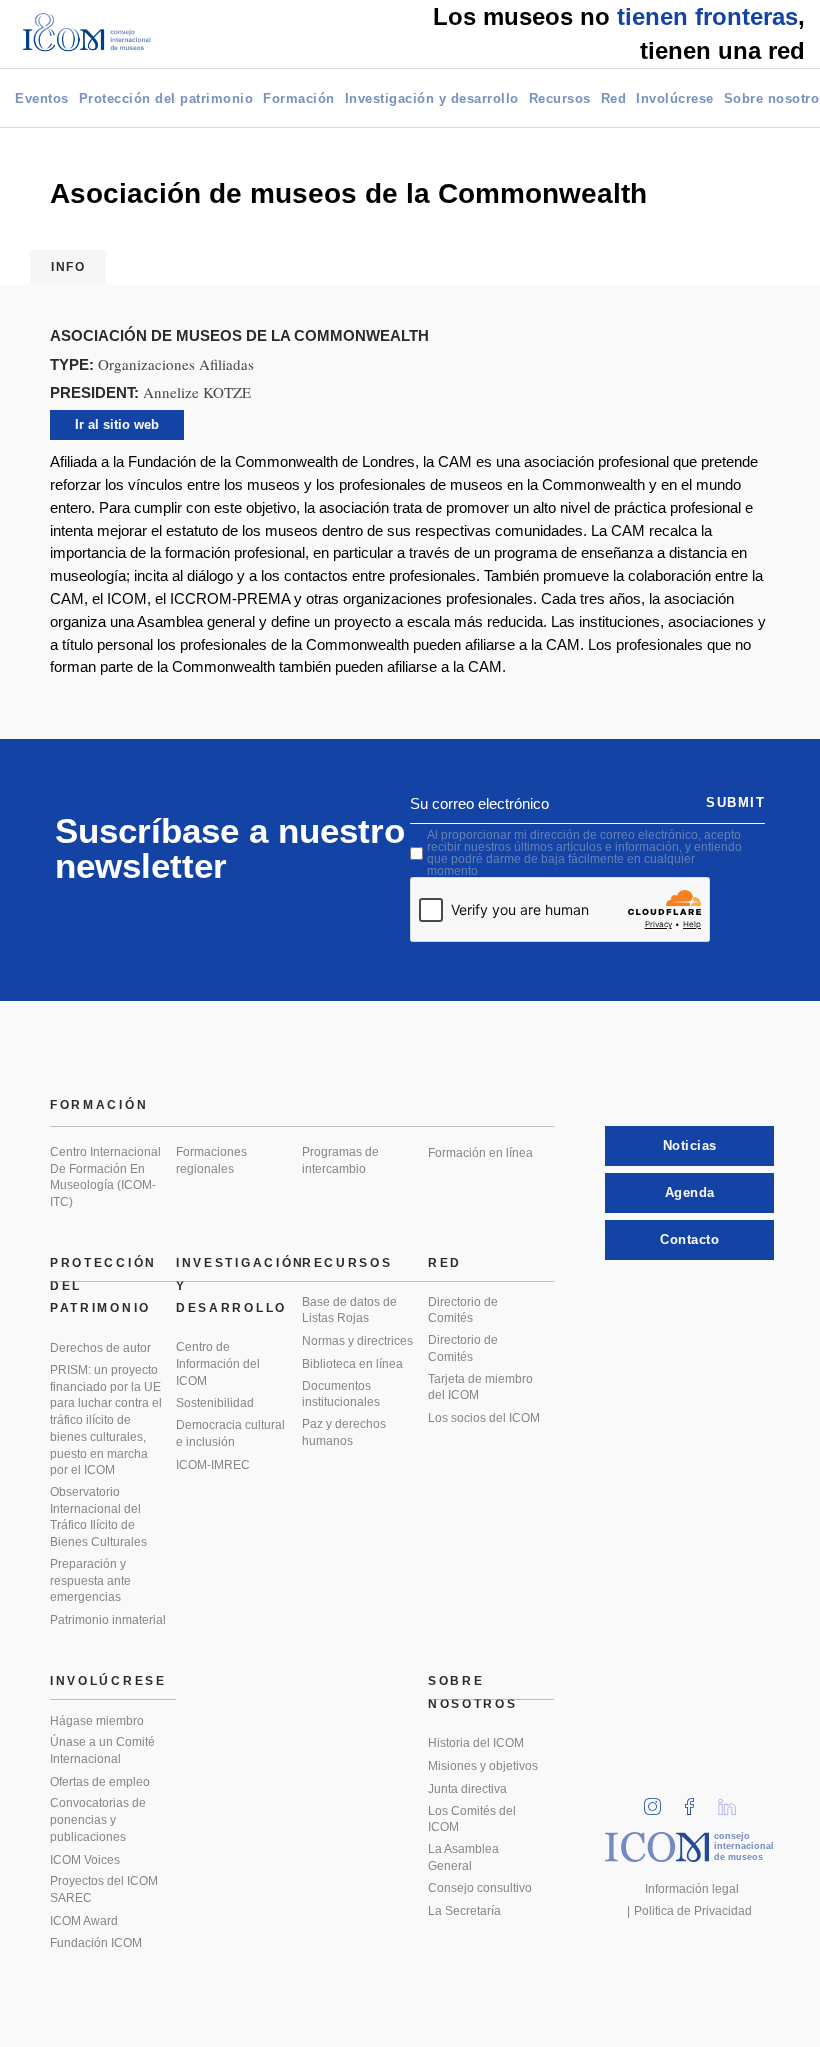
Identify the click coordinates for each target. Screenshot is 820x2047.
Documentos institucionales (341, 1394)
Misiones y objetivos (483, 1766)
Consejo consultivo (480, 1888)
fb (696, 1800)
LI (734, 1800)
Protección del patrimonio (166, 98)
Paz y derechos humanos (344, 1432)
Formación (299, 98)
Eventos (42, 98)
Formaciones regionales (211, 1160)
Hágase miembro (97, 1721)
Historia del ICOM (476, 1743)
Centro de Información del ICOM (218, 1363)
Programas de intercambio (340, 1160)
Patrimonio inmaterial (108, 1620)
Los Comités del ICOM (472, 1819)
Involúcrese (675, 98)
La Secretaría (464, 1911)
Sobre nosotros (473, 1692)
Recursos (560, 98)
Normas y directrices (357, 1341)
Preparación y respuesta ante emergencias (90, 1580)
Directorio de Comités (463, 1310)
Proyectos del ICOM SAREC (104, 1889)
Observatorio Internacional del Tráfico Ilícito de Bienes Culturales (98, 1517)
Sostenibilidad (215, 1403)
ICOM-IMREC (213, 1465)
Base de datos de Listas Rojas (349, 1310)
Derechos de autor (100, 1348)
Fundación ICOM (96, 1943)
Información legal (692, 1889)
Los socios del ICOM (484, 1418)
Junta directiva (467, 1789)
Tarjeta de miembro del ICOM (480, 1387)
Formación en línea (480, 1153)
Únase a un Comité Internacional (102, 1750)
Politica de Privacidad (693, 1911)
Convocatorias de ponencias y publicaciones (98, 1819)
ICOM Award (84, 1921)
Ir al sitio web (117, 424)
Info (68, 267)
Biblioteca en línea (352, 1364)
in (659, 1800)
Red (614, 98)
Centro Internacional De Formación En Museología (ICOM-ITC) (105, 1177)
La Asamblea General (463, 1857)
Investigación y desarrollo (432, 98)
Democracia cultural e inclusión (230, 1433)
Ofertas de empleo (100, 1782)
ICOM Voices (85, 1860)
